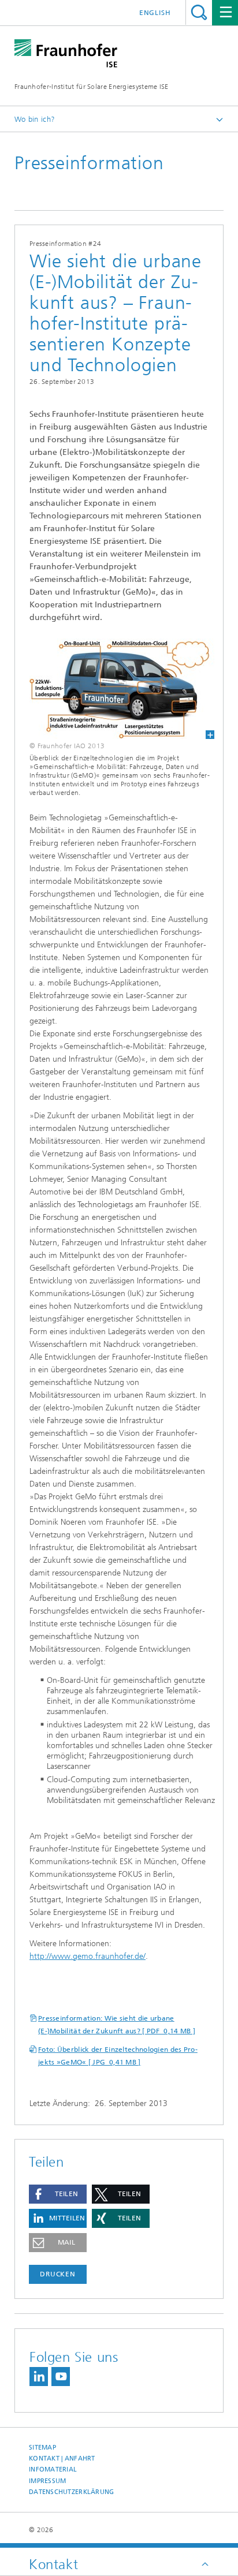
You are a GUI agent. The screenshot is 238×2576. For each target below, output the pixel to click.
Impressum (47, 2481)
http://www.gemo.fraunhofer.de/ (88, 1956)
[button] (58, 2194)
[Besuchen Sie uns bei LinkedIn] (39, 2377)
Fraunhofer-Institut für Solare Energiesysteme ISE (92, 87)
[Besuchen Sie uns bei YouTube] (61, 2377)
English (155, 13)
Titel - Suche (199, 12)
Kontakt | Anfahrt (62, 2459)
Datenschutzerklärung (72, 2492)
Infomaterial (53, 2469)
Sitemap (42, 2448)
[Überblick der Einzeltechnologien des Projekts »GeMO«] (115, 689)
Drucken (58, 2274)
